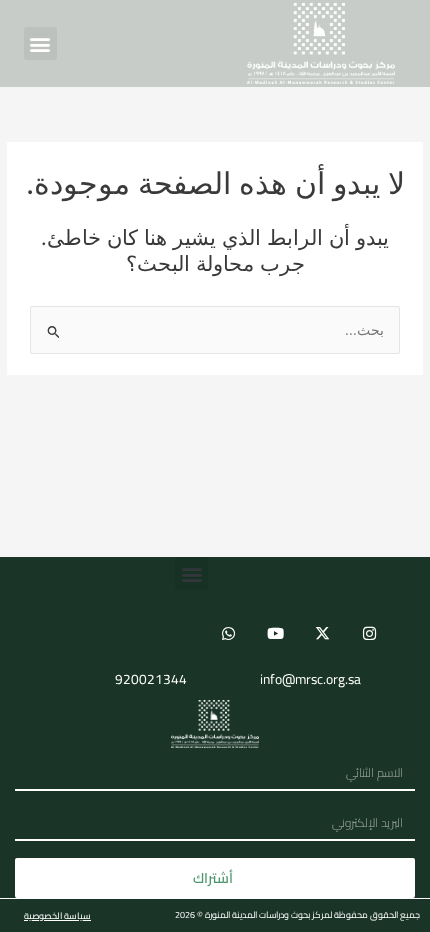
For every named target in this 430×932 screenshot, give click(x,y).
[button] (40, 43)
